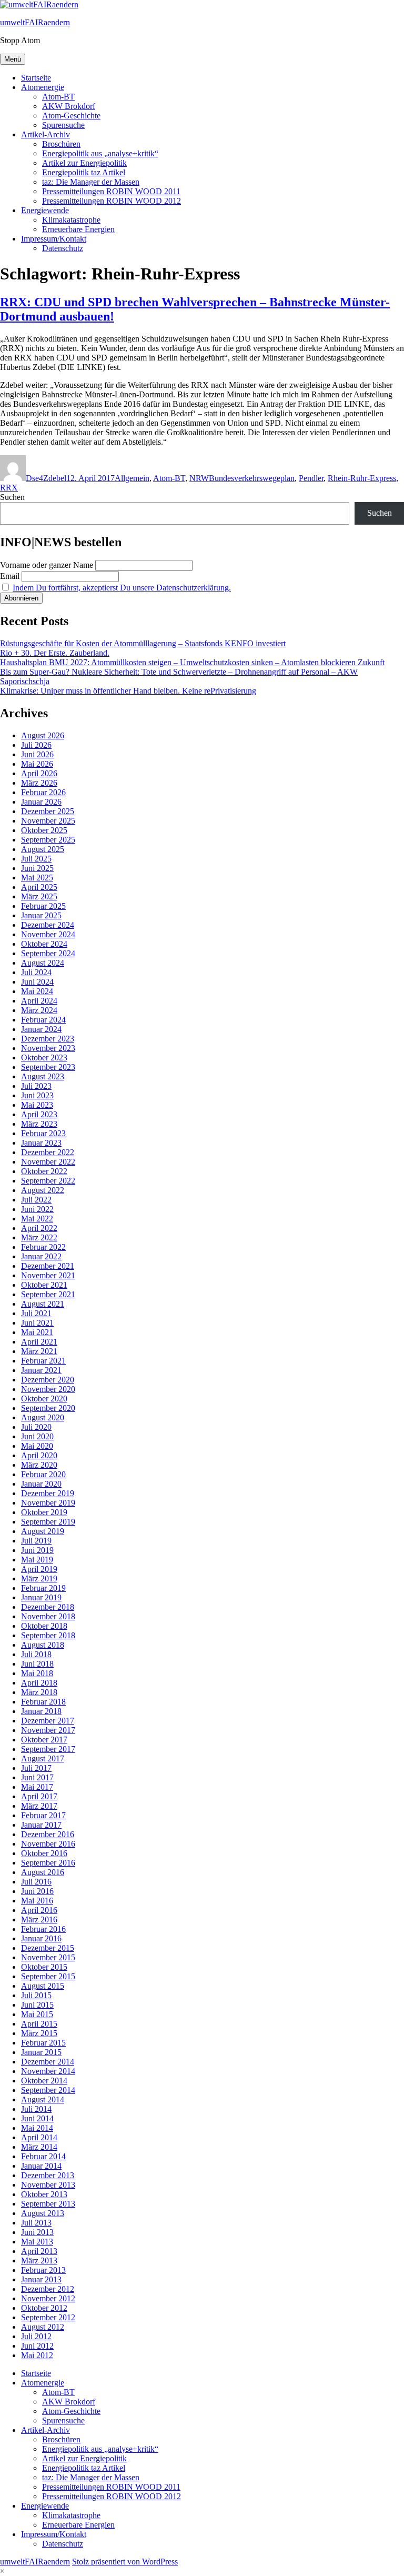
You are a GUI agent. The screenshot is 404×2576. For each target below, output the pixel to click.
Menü (13, 59)
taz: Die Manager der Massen (91, 182)
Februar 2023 (43, 1133)
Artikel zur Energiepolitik (84, 163)
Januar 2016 (41, 1938)
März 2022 (39, 1237)
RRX (9, 488)
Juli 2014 (36, 2109)
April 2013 (39, 2251)
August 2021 (43, 1304)
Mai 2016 (37, 1901)
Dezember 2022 (48, 1152)
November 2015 (48, 1957)
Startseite (36, 78)
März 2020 (39, 1465)
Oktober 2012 (44, 2308)
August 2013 (43, 2213)
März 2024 (39, 1010)
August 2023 (43, 1076)
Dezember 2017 (48, 1721)
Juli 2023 (36, 1086)
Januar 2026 (41, 802)
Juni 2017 (37, 1777)
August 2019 (43, 1531)
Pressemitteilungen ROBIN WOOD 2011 (111, 191)
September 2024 (48, 953)
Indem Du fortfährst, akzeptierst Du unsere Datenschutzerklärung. (122, 588)
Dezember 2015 (48, 1948)
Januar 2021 (41, 1370)
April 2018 (39, 1683)
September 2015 (48, 1976)
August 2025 (43, 849)
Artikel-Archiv (46, 134)
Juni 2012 (37, 2346)
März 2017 (39, 1806)
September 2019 (48, 1522)
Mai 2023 (37, 1105)
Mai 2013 (37, 2242)
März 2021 (39, 1351)
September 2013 (48, 2204)
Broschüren (61, 144)
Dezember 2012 (48, 2289)
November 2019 (48, 1503)
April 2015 (39, 2024)
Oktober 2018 (44, 1626)
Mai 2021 (37, 1332)
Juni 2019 (37, 1550)
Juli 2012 (36, 2336)
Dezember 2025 (48, 811)
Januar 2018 (41, 1711)
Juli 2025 (36, 859)
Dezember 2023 (48, 1039)
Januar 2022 (41, 1256)
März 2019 (39, 1578)
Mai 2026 (37, 764)
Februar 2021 (43, 1361)
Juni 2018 (37, 1664)
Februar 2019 (43, 1588)
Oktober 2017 (44, 1740)
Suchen (12, 497)
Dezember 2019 (48, 1493)
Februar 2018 (43, 1702)
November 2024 (48, 934)
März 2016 (39, 1920)
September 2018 (48, 1635)
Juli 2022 (36, 1200)
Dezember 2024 (48, 925)
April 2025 (39, 887)
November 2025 (48, 821)
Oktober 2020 (44, 1399)
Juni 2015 (37, 2005)
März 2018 (39, 1692)
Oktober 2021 (44, 1285)
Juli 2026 (36, 745)
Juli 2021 (36, 1313)
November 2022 (48, 1162)
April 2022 (39, 1228)
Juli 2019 (36, 1541)
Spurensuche (63, 125)
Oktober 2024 (44, 944)
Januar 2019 (41, 1597)
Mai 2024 (37, 991)
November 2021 (48, 1275)
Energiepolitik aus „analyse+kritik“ (100, 153)
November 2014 (48, 2071)
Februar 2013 (43, 2270)
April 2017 (39, 1796)
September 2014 (48, 2090)
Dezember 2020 (48, 1380)
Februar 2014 (43, 2156)
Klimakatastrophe (71, 220)
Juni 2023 (37, 1095)
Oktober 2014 (44, 2081)
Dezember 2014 (48, 2062)
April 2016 (39, 1910)
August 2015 (43, 1986)
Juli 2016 (36, 1882)
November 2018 (48, 1616)
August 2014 (43, 2099)
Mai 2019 (37, 1560)
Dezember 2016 (48, 1834)
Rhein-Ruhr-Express (362, 478)
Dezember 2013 (48, 2175)
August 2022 (43, 1190)
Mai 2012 (37, 2355)
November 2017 (48, 1730)
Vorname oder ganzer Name (47, 565)
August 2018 (43, 1645)
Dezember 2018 (48, 1607)
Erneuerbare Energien (78, 229)
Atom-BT (58, 97)
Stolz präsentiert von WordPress (125, 2562)
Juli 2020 (36, 1427)
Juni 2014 (37, 2118)
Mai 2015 (37, 2014)
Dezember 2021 (48, 1266)
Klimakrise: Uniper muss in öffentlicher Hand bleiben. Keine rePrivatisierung (128, 691)
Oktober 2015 (44, 1967)
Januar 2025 (41, 915)
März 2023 (39, 1124)
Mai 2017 (37, 1787)
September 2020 (48, 1408)
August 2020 (43, 1417)
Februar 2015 (43, 2043)
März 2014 (39, 2147)
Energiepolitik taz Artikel (84, 172)
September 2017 (48, 1749)
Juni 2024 (37, 982)
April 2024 (39, 1001)
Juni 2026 (37, 754)
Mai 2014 (37, 2128)
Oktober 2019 (44, 1512)
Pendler (311, 478)
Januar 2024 (41, 1029)
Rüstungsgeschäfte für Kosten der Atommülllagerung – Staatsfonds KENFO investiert (143, 643)
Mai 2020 (37, 1446)
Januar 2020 (41, 1484)
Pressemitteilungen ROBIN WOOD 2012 (112, 201)
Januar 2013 (41, 2279)
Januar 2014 (41, 2166)
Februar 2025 (43, 906)
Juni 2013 (37, 2232)
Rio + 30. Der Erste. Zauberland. (55, 653)
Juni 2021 (37, 1323)
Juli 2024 (36, 972)
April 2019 (39, 1569)
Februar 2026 (43, 792)
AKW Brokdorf (69, 106)
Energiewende (45, 210)
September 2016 (48, 1863)
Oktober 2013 (44, 2194)
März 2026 (39, 783)
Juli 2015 (36, 1995)
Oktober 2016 (44, 1853)
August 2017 (43, 1758)
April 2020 (39, 1455)
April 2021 (39, 1342)
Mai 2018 (37, 1673)
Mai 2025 (37, 878)
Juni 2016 (37, 1891)
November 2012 (48, 2298)
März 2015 (39, 2033)
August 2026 (43, 735)
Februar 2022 (43, 1247)
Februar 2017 (43, 1815)
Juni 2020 (37, 1436)
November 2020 (48, 1389)
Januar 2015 (41, 2052)
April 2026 (39, 773)
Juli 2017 (36, 1768)
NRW (199, 478)
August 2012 (43, 2327)
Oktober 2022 (44, 1171)
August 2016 (43, 1872)
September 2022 (48, 1181)
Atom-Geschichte (71, 116)
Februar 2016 (43, 1929)
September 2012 (48, 2317)
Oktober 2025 (44, 830)
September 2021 (48, 1294)
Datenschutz (63, 248)
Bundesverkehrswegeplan (252, 478)
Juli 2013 (36, 2223)
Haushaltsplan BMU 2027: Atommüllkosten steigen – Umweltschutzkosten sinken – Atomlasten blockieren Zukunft (192, 662)
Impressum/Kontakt (54, 239)
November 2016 (48, 1844)
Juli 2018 (36, 1654)
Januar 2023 (41, 1143)
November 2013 (48, 2185)
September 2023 (48, 1067)
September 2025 (48, 840)
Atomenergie (43, 87)
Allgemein (132, 478)
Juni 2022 (37, 1209)
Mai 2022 (37, 1219)
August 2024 (43, 963)
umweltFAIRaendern (35, 22)
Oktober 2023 (44, 1058)
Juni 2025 (37, 868)
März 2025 (39, 896)
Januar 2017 (41, 1825)
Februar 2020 (43, 1474)
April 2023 (39, 1114)
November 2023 (48, 1048)
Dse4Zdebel (46, 478)
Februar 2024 (43, 1020)
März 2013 (39, 2261)
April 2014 (39, 2137)
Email (10, 576)
